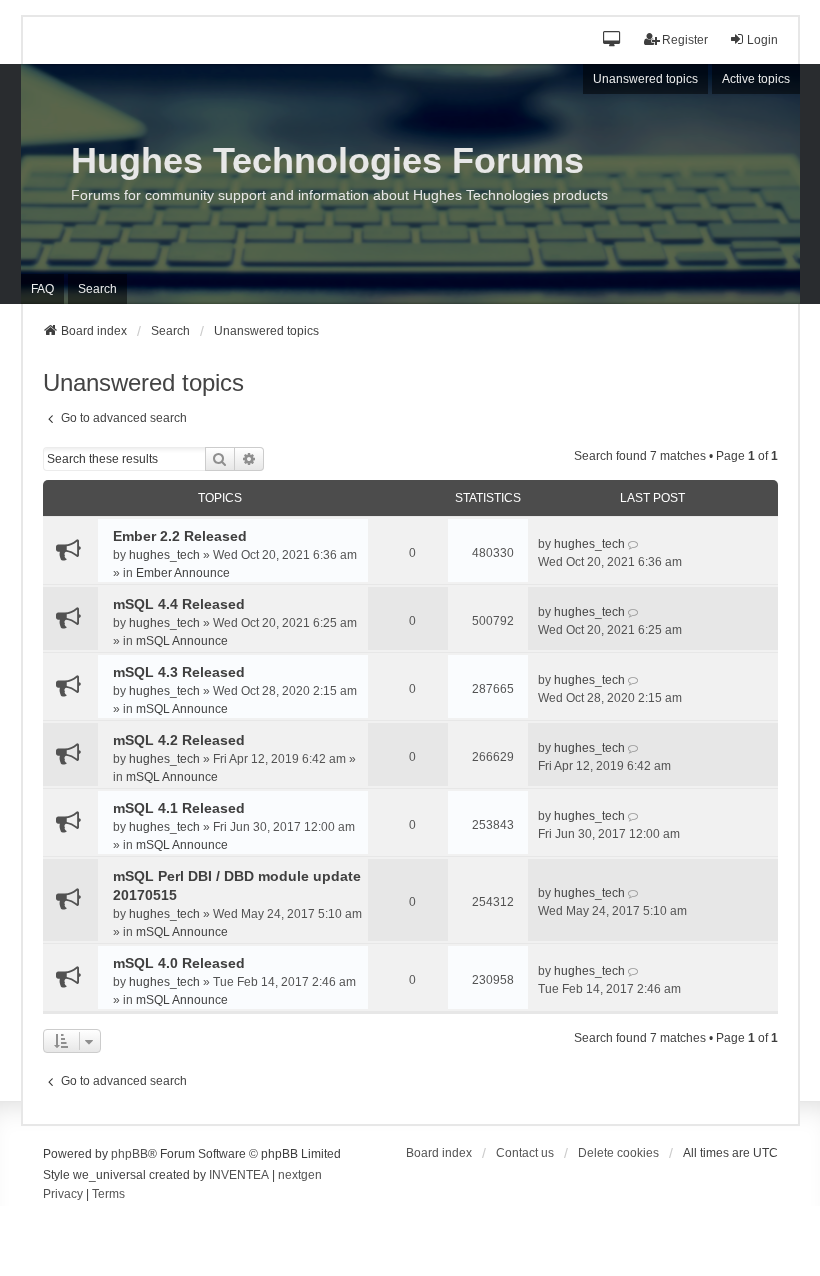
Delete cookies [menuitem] (618, 1153)
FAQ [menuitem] (42, 289)
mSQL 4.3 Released (179, 672)
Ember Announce (183, 573)
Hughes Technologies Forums (327, 160)
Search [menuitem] (97, 289)
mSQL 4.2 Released (179, 740)
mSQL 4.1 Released (179, 808)
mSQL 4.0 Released (179, 963)
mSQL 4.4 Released (179, 604)
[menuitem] (63, 1195)
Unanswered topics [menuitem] (645, 79)
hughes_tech (164, 555)
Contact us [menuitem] (525, 1153)
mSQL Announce (182, 641)
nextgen (300, 1175)
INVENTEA (239, 1175)
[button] (612, 40)
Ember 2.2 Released (180, 536)
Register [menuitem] (685, 40)
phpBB (129, 1154)
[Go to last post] (634, 544)
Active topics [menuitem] (756, 79)
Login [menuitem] (762, 40)
